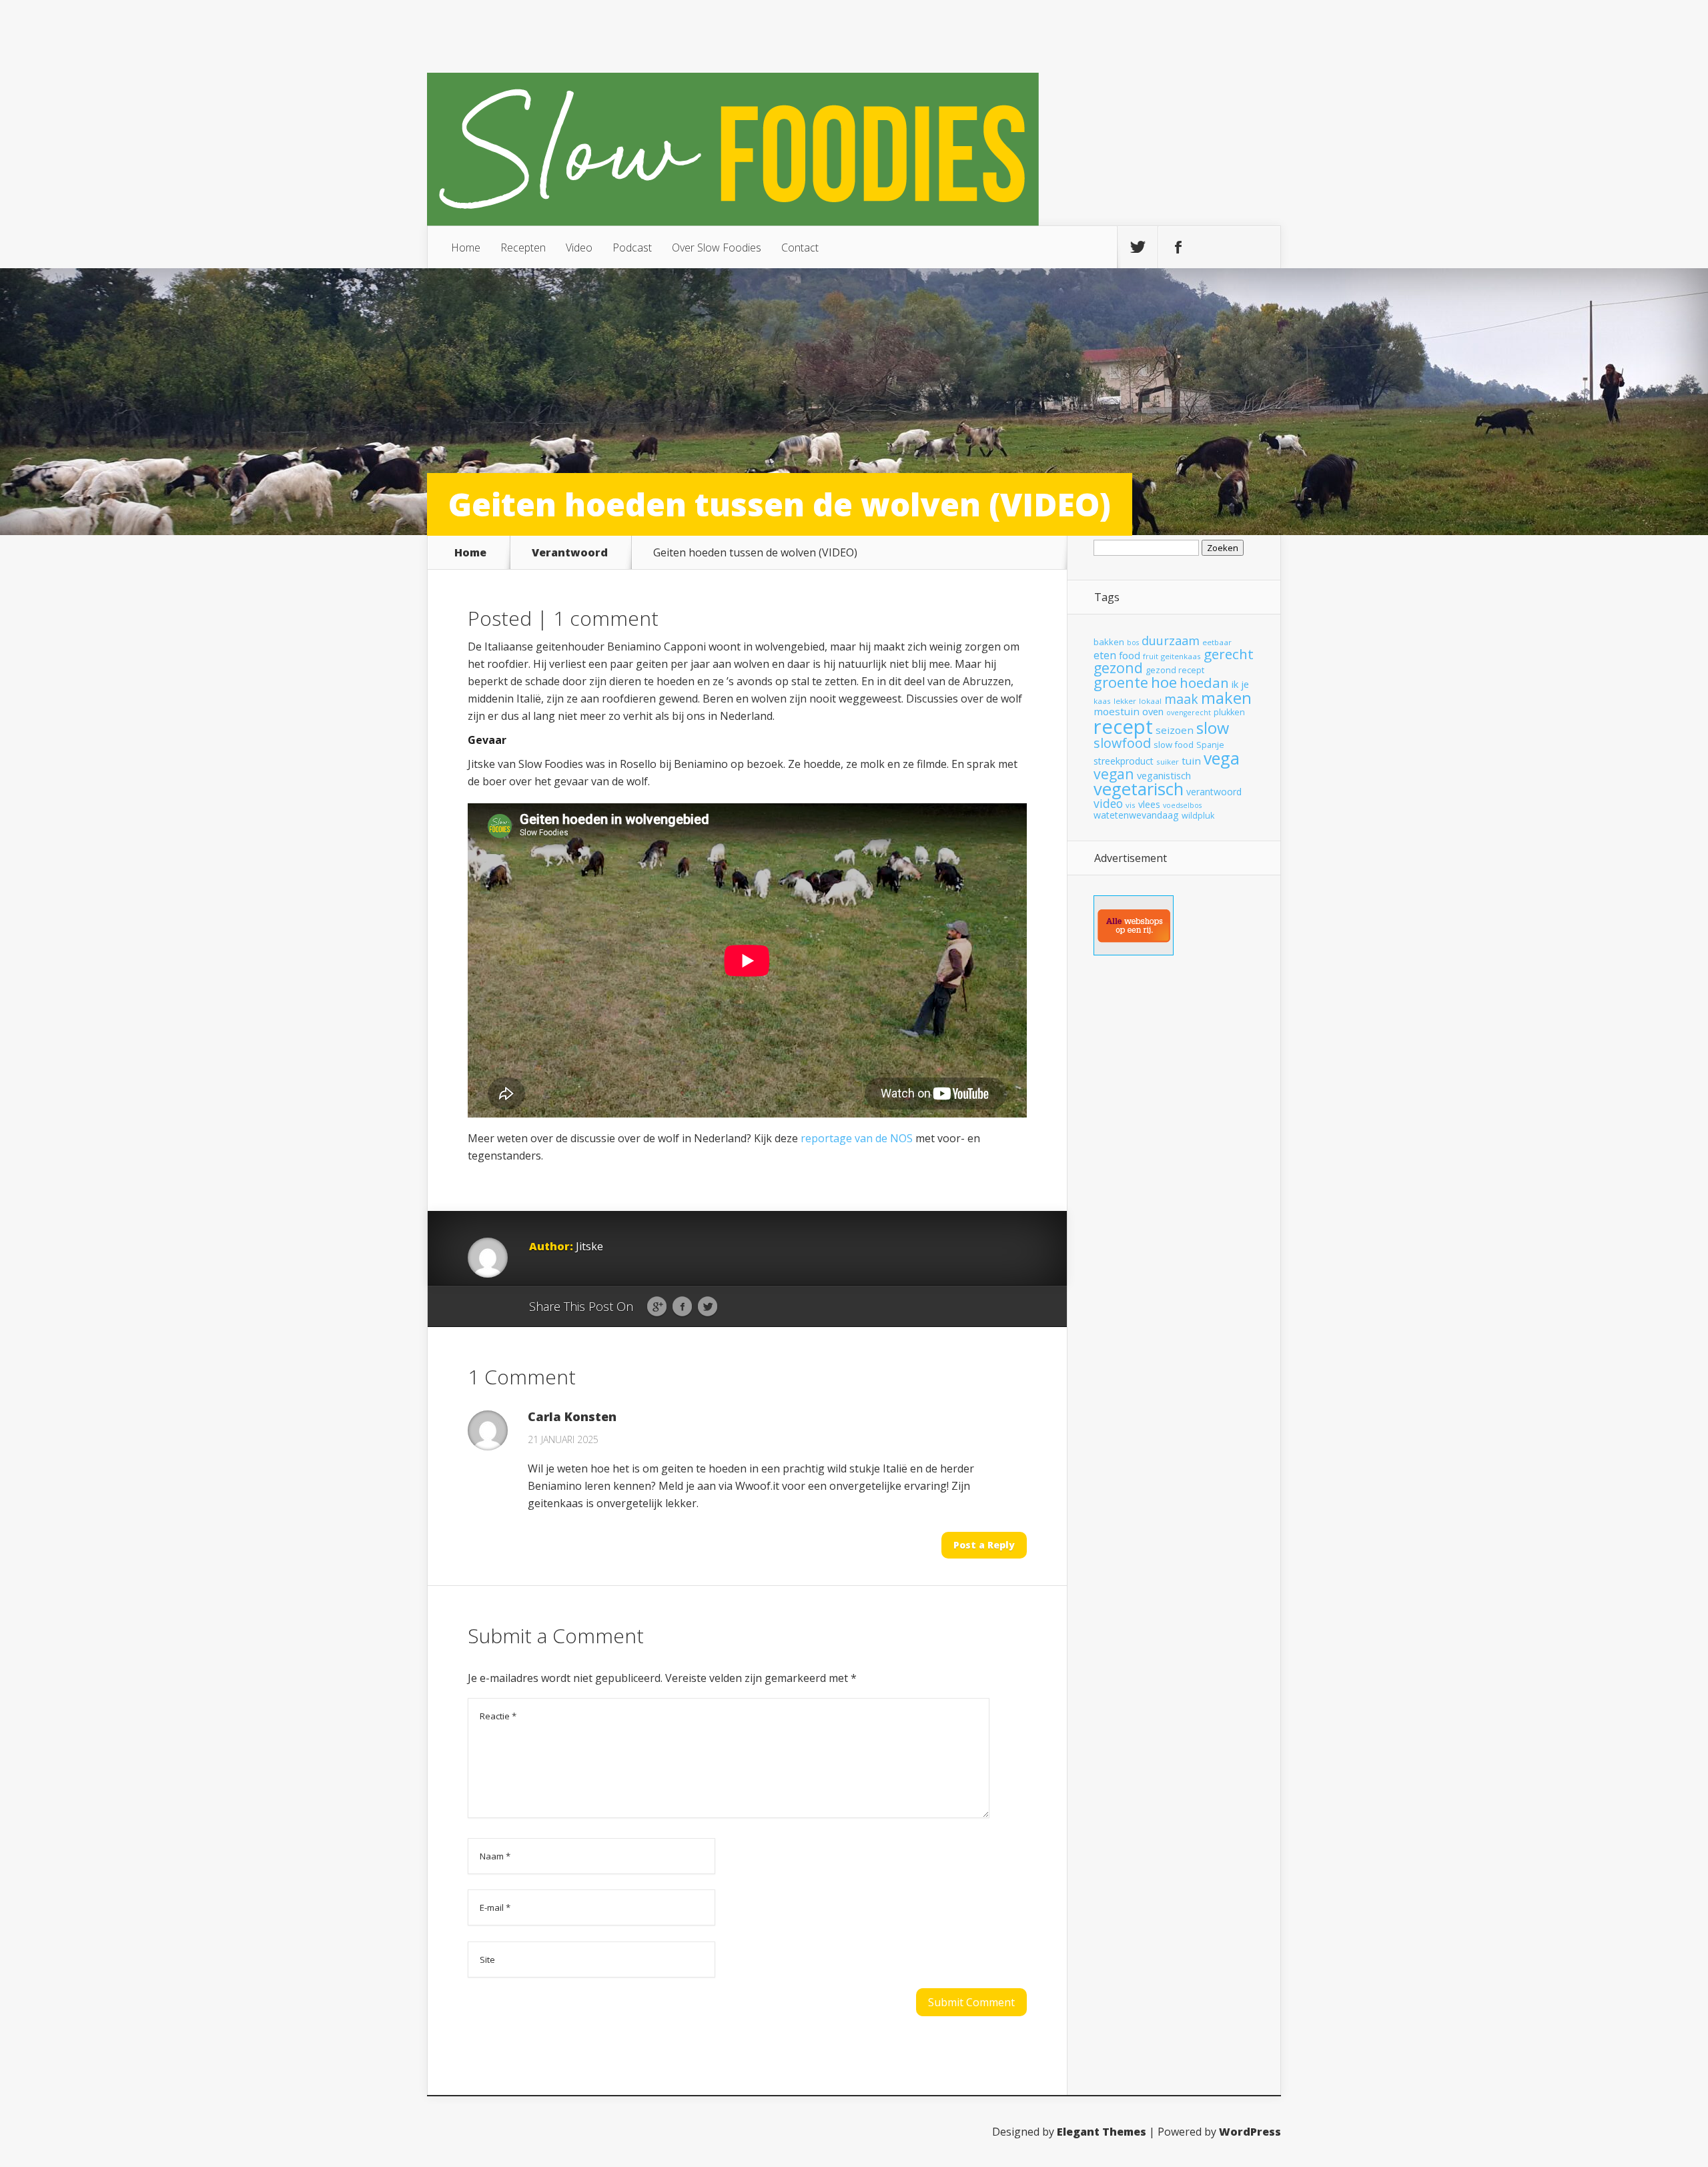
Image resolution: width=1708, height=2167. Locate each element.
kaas (1102, 701)
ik (1235, 684)
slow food (1174, 745)
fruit (1151, 656)
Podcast (632, 248)
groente (1121, 682)
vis (1131, 805)
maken (1226, 698)
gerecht (1229, 654)
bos (1133, 642)
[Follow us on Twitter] (1138, 248)
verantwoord (1214, 792)
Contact (800, 248)
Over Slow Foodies (717, 248)
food (1130, 655)
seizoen (1175, 730)
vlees (1149, 804)
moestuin (1117, 711)
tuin (1191, 761)
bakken (1109, 642)
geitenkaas (1181, 656)
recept (1123, 727)
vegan (1114, 774)
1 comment (606, 618)
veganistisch (1164, 775)
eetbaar (1217, 642)
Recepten (523, 248)
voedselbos (1182, 805)
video (1108, 803)
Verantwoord (570, 552)
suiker (1168, 762)
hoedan (1204, 683)
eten (1105, 655)
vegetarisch (1139, 789)
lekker (1125, 701)
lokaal (1150, 701)
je (1245, 684)
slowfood (1122, 743)
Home (466, 248)
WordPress (1250, 2132)
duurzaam (1171, 640)
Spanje (1210, 745)
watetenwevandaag (1136, 815)
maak (1181, 699)
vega (1222, 758)
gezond (1118, 668)
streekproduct (1124, 761)
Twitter (708, 1307)
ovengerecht (1189, 713)
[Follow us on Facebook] (1178, 248)
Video (579, 248)
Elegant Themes (1102, 2132)
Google (657, 1307)
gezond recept (1175, 670)
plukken (1229, 712)
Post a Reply (984, 1545)
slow (1213, 728)
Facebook (682, 1307)
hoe (1164, 682)
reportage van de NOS (858, 1138)
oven (1153, 711)
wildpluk (1198, 816)
